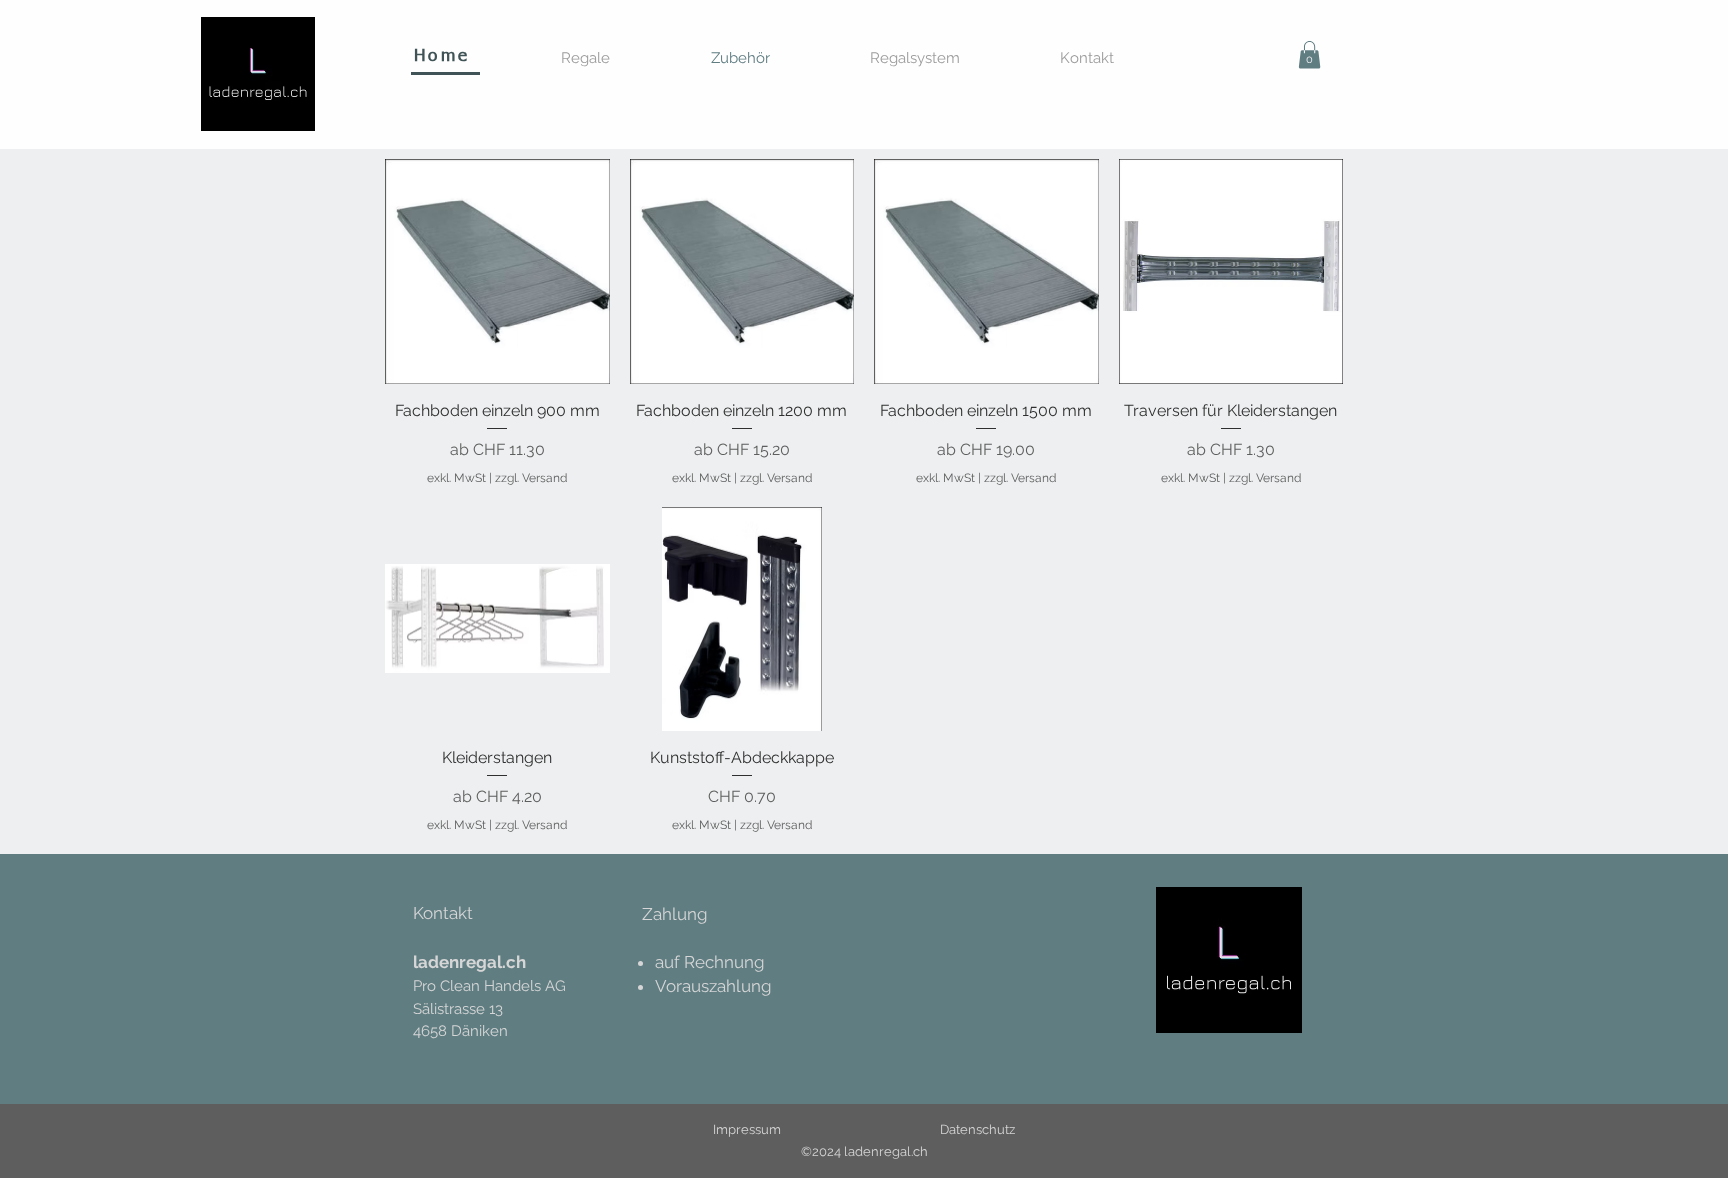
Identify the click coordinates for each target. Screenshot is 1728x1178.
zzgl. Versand (531, 478)
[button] (1309, 54)
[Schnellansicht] (497, 271)
